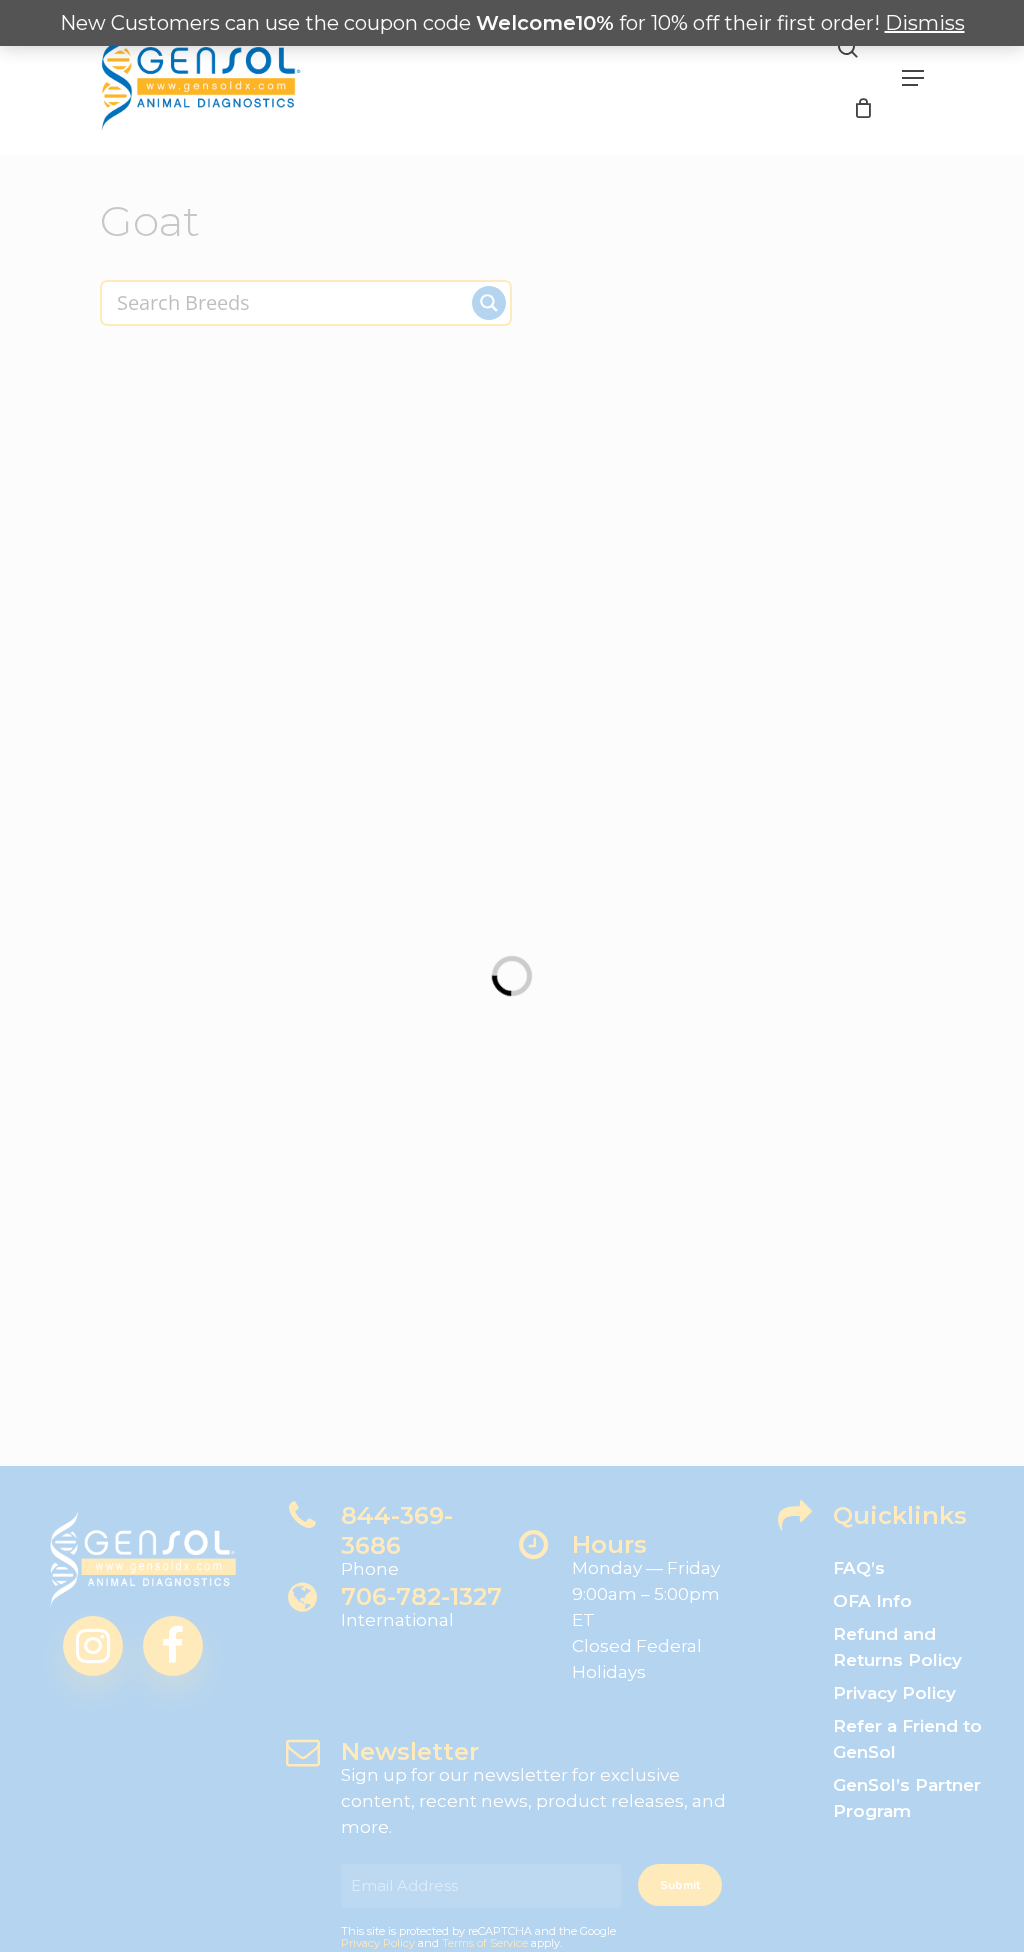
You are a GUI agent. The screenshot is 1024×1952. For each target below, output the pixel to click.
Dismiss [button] (925, 23)
